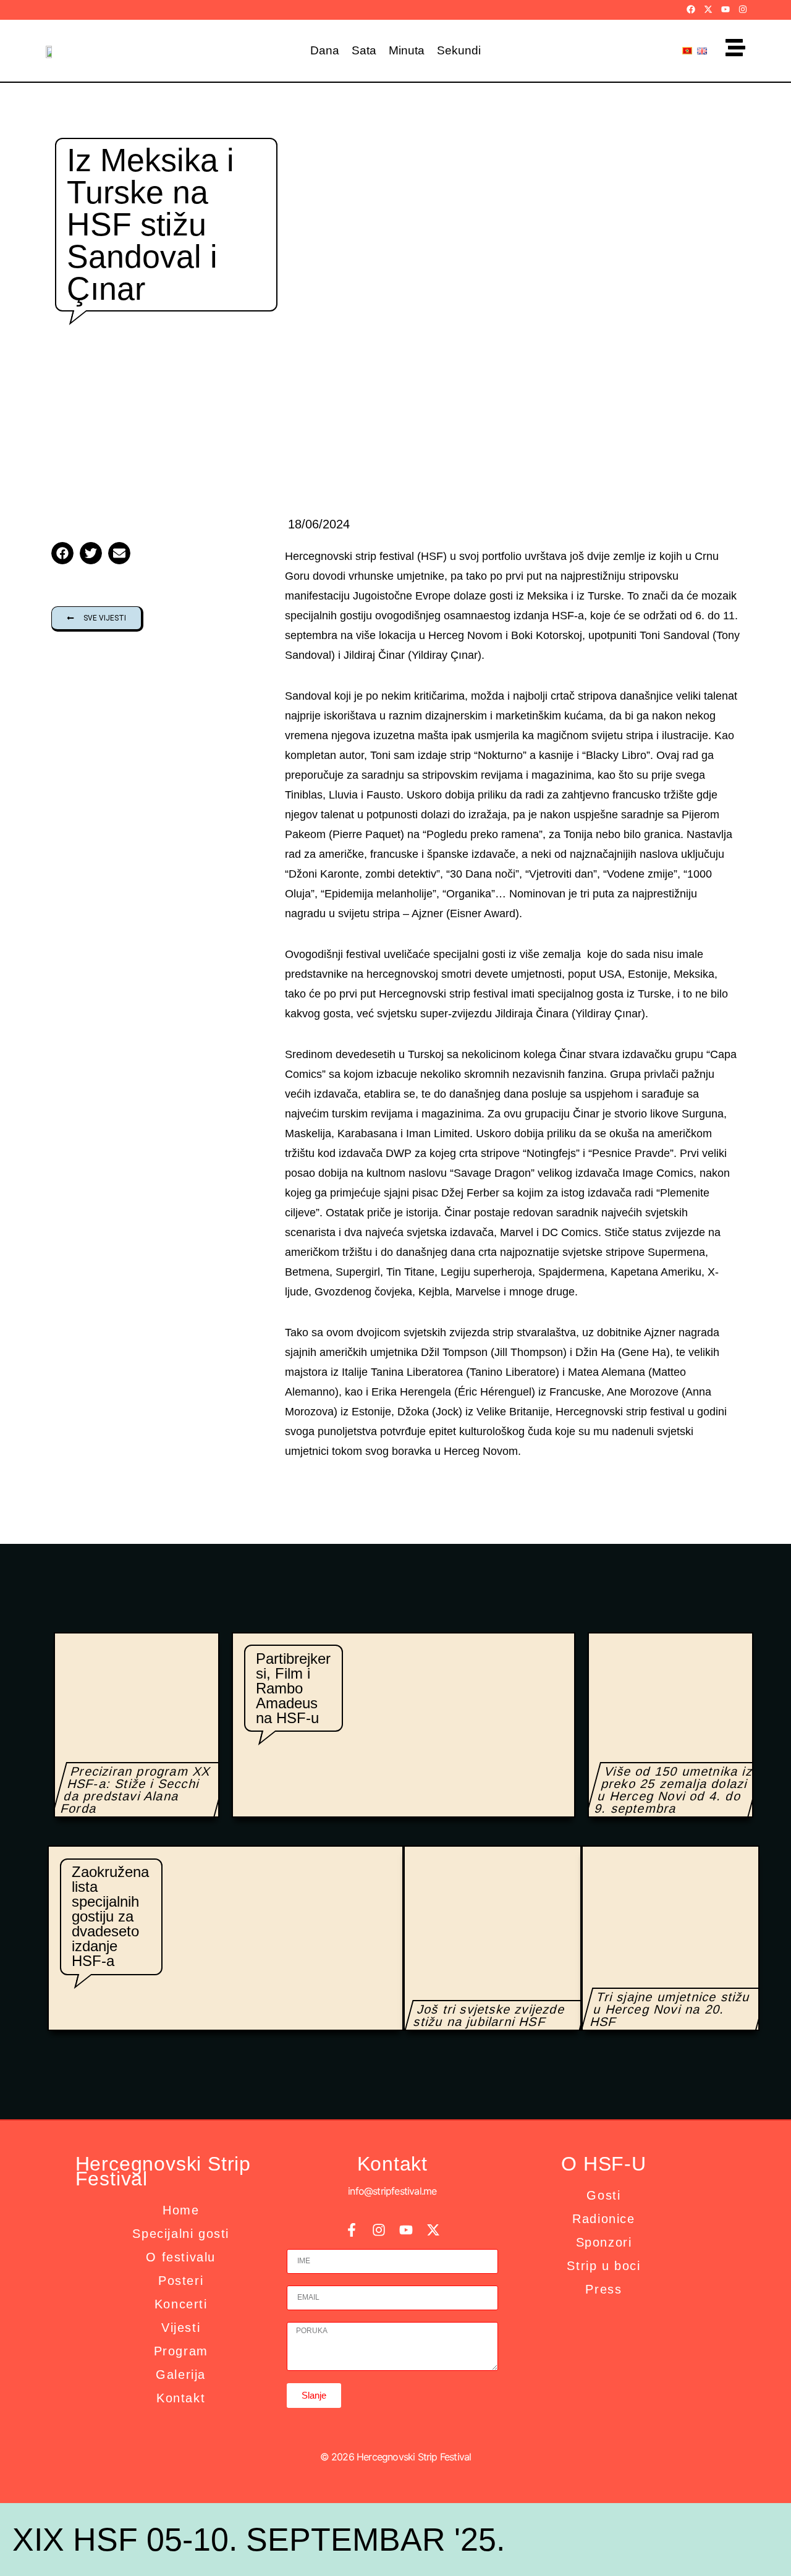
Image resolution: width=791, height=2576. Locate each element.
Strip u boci (603, 2266)
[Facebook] (691, 9)
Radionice (603, 2219)
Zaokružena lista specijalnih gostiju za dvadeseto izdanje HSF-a (110, 1916)
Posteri (181, 2281)
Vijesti (181, 2328)
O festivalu (181, 2257)
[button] (62, 553)
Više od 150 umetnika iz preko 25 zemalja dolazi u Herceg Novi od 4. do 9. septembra (674, 1790)
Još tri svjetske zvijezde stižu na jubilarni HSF (489, 2015)
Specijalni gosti (181, 2234)
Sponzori (604, 2242)
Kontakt (181, 2398)
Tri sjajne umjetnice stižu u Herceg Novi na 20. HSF (670, 2009)
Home (181, 2210)
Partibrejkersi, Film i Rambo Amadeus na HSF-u (293, 1688)
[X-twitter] (708, 9)
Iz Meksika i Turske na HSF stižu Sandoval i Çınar (150, 224)
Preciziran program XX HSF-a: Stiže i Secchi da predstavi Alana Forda (136, 1790)
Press (603, 2289)
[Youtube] (725, 9)
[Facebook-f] (352, 2230)
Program (181, 2351)
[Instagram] (743, 9)
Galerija (181, 2375)
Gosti (603, 2195)
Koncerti (181, 2304)
